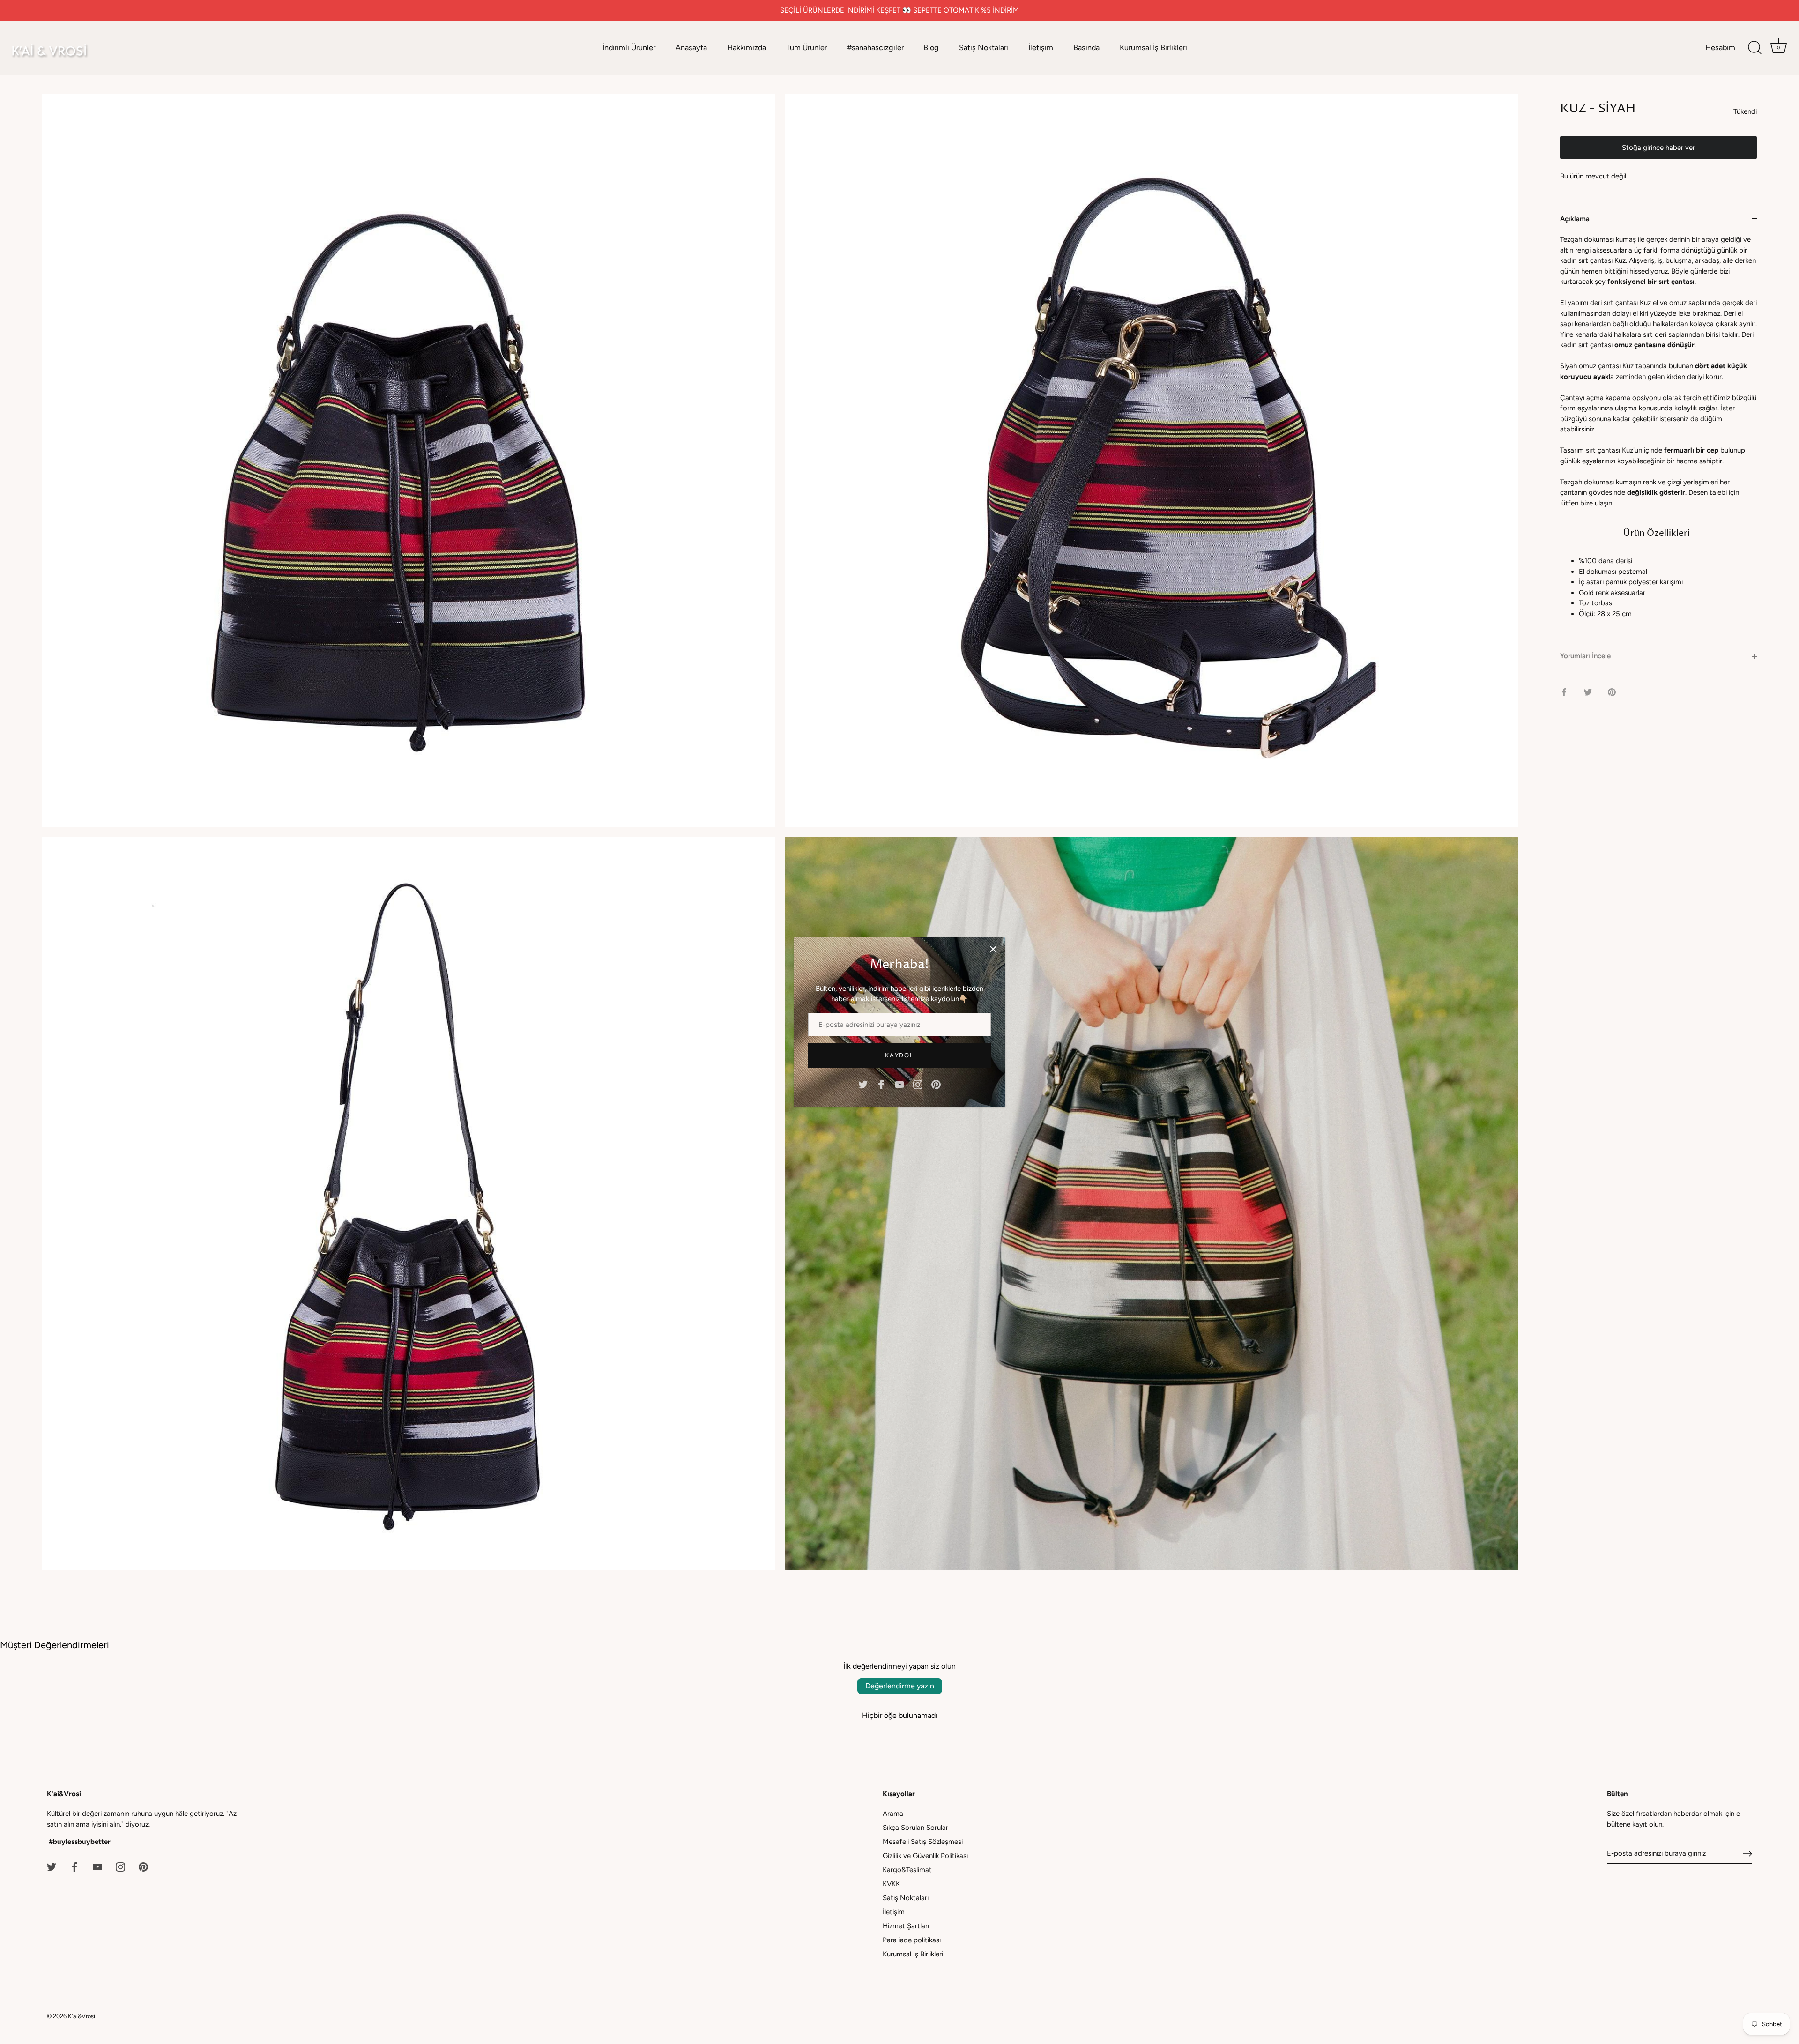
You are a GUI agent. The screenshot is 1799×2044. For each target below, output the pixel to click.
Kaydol (899, 1055)
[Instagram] (918, 1084)
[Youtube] (899, 1084)
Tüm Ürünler (807, 48)
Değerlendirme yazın (900, 1686)
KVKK (891, 1884)
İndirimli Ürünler (629, 48)
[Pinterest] (936, 1084)
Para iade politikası (912, 1940)
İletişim (1041, 48)
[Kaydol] (1747, 1854)
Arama (893, 1814)
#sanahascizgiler (875, 48)
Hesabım (1720, 48)
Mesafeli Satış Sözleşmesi (923, 1842)
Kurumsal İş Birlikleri (1153, 48)
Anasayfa (691, 48)
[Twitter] (863, 1084)
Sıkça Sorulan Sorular (915, 1828)
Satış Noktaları (984, 48)
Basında (1086, 48)
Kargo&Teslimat (907, 1870)
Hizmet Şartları (906, 1926)
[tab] (1658, 437)
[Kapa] (993, 949)
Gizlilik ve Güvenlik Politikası (925, 1856)
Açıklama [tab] (1575, 219)
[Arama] (1754, 48)
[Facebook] (881, 1084)
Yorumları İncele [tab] (1585, 656)
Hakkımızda (747, 48)
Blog (931, 48)
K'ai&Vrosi (82, 2016)
